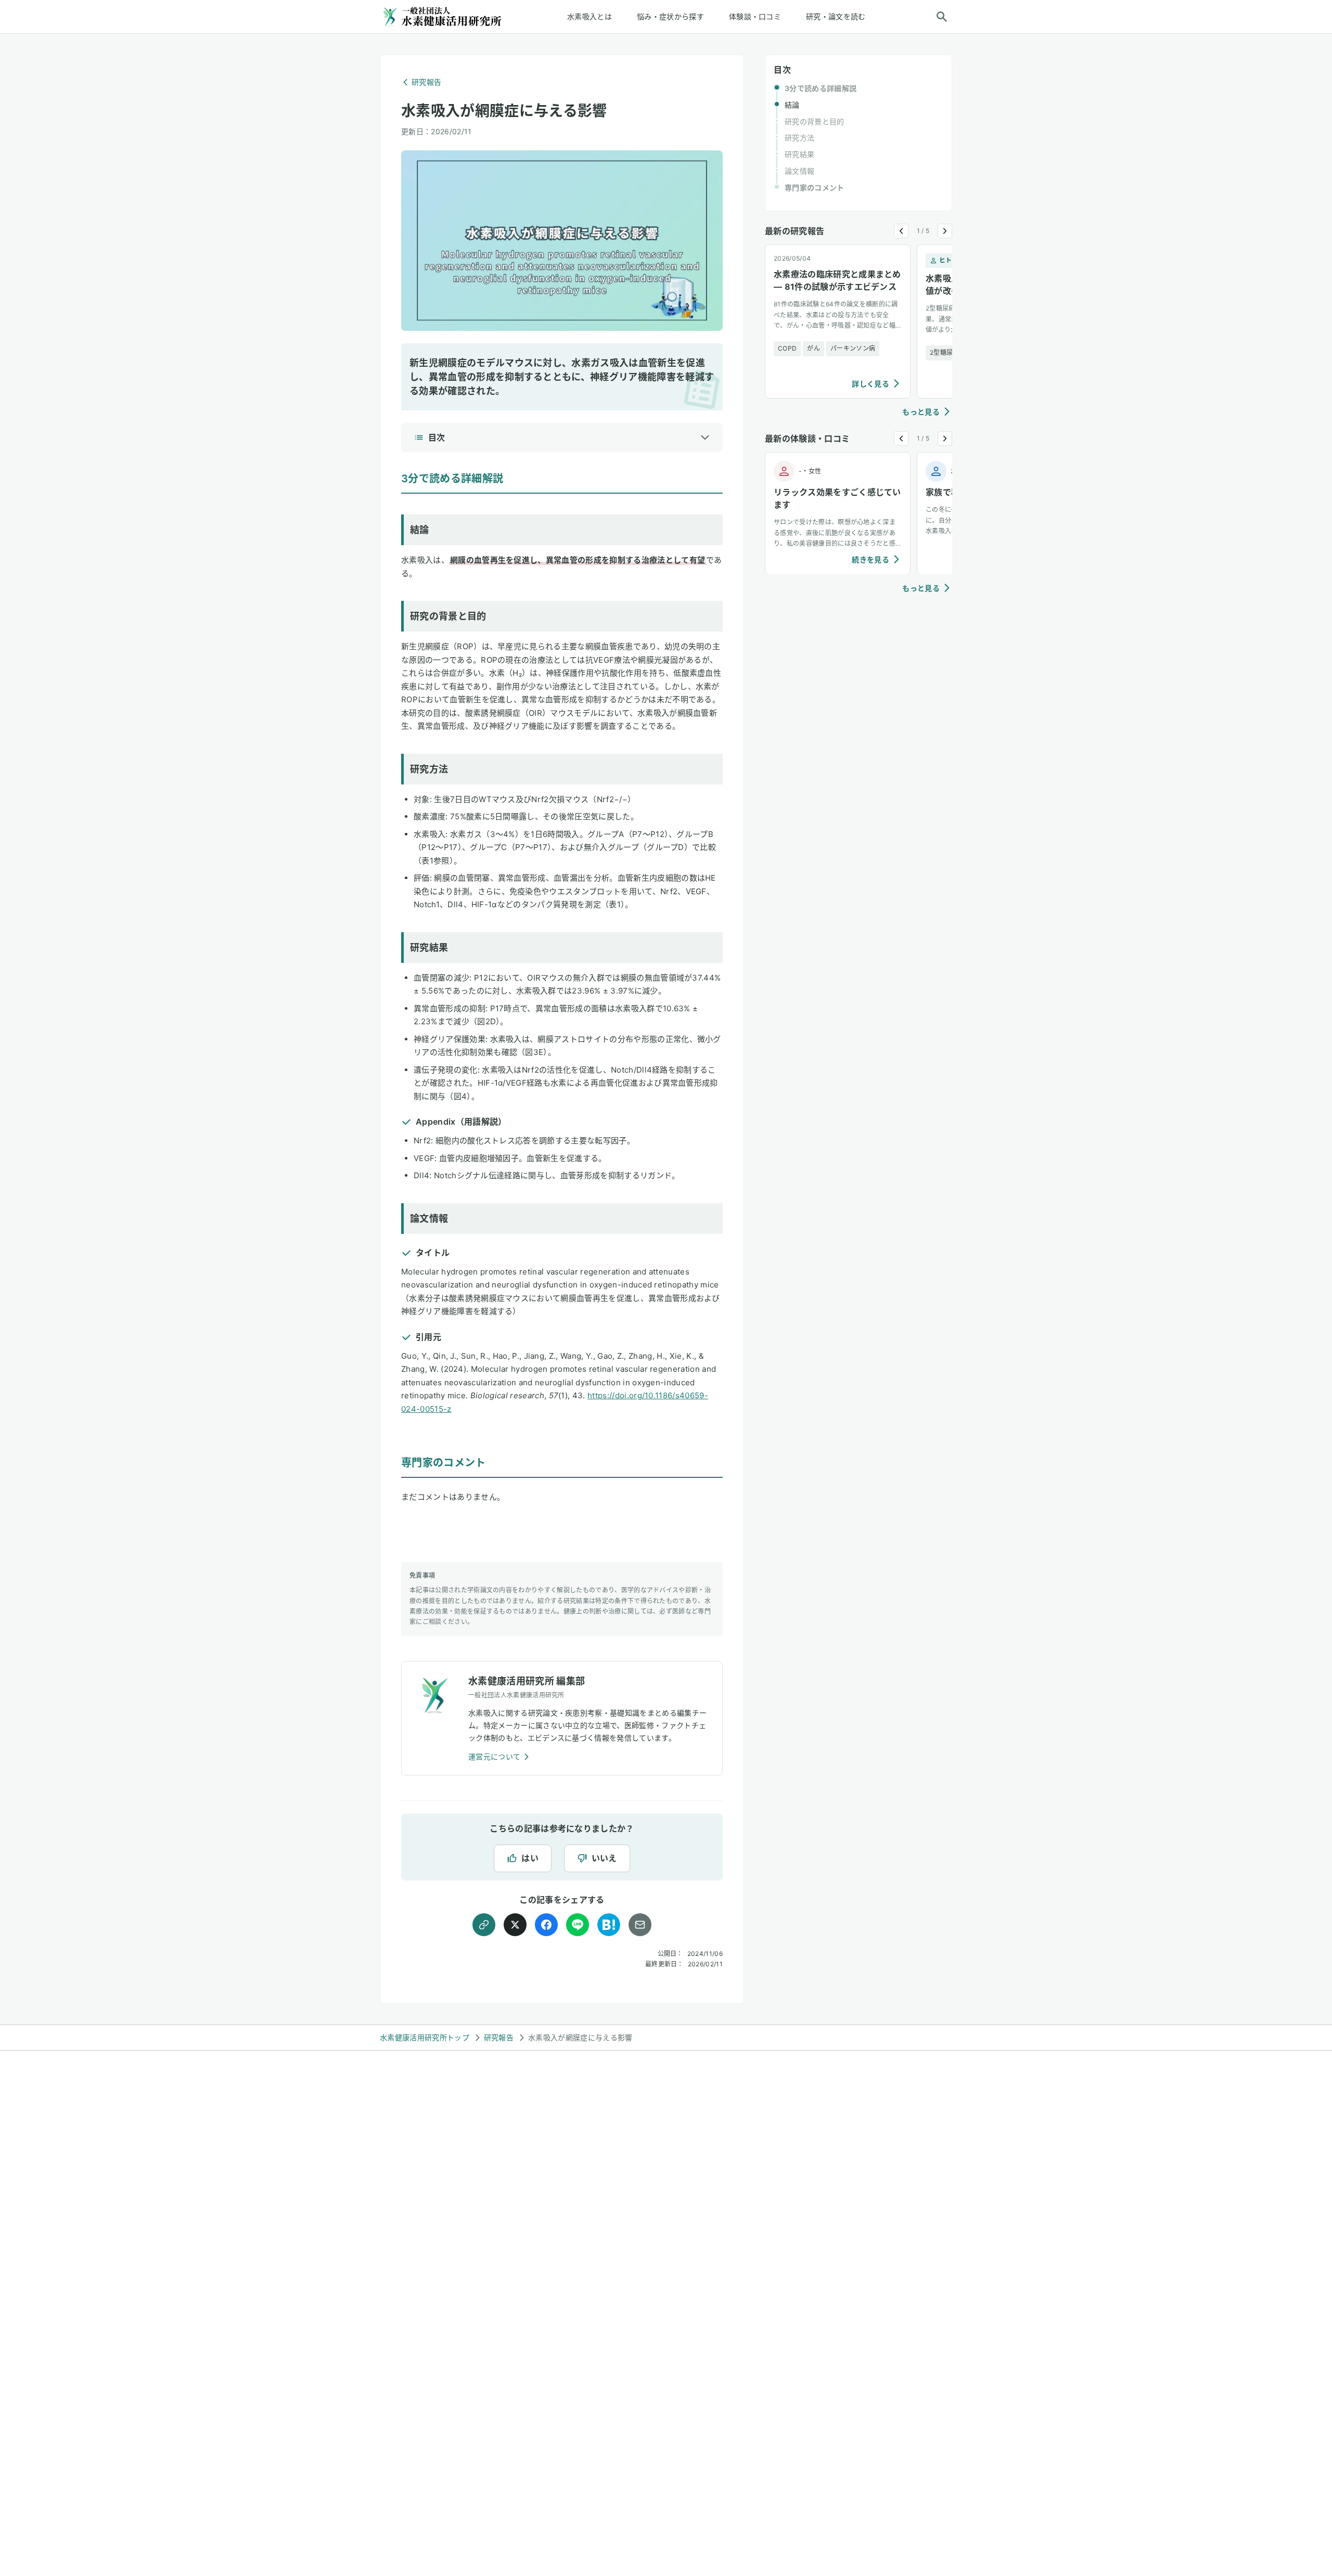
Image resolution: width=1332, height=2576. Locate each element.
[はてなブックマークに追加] (609, 1925)
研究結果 (799, 154)
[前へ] (901, 231)
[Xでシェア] (515, 1925)
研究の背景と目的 (815, 121)
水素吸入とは (590, 16)
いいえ (604, 1858)
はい (530, 1858)
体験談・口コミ (755, 16)
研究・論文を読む (836, 16)
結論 (792, 105)
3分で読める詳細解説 (821, 88)
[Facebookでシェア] (546, 1925)
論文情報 (799, 171)
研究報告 (426, 82)
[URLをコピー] (484, 1925)
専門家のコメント (815, 188)
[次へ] (945, 231)
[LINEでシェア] (578, 1925)
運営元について (494, 1756)
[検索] (942, 17)
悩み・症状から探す (670, 16)
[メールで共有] (640, 1925)
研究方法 (799, 138)
